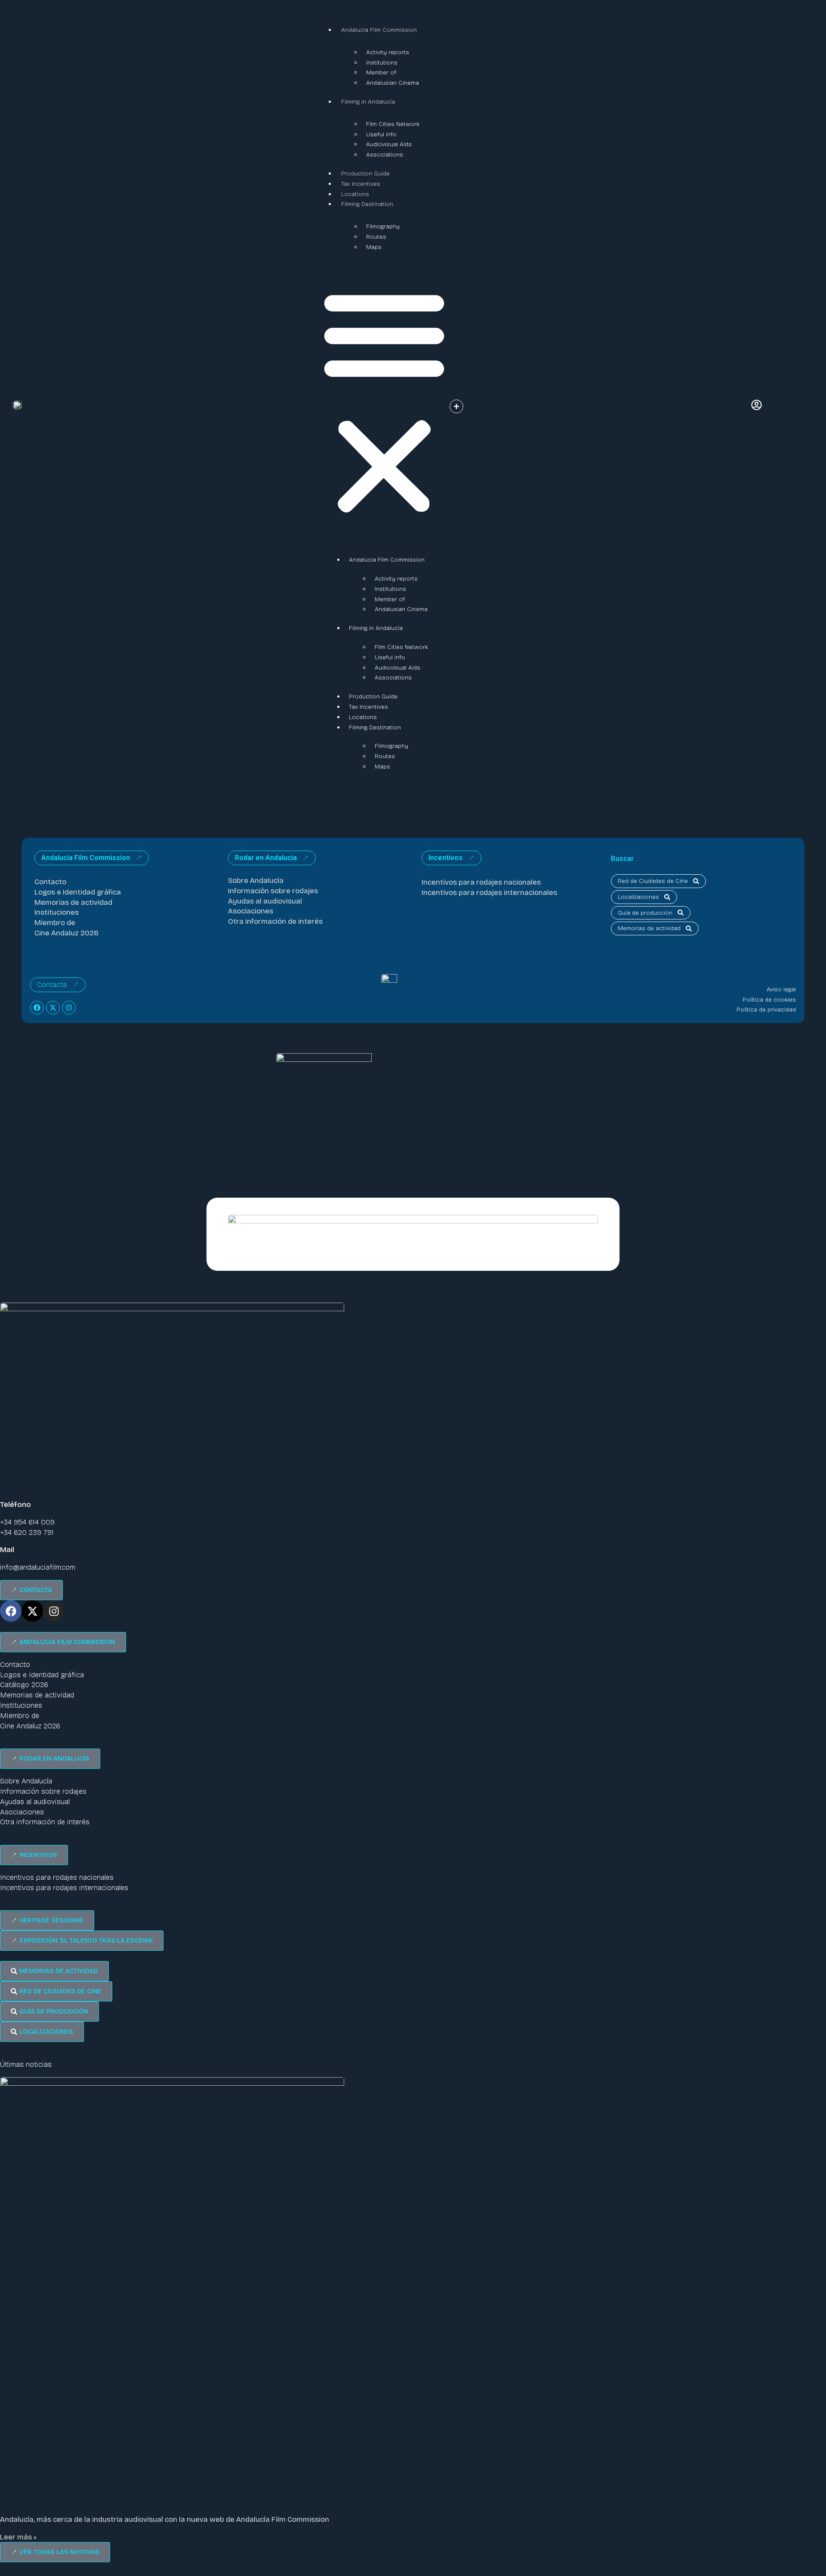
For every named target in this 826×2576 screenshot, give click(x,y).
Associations (385, 155)
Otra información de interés (275, 921)
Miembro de (55, 923)
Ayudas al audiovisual (265, 901)
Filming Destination (367, 204)
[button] (384, 402)
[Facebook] (37, 1008)
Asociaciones (251, 911)
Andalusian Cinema (393, 83)
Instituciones (57, 912)
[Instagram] (69, 1008)
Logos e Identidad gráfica (78, 892)
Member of (381, 72)
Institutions (382, 63)
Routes (376, 237)
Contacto (50, 882)
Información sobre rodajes (273, 891)
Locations (355, 194)
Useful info (381, 134)
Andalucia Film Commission (379, 30)
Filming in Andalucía (368, 102)
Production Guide (365, 174)
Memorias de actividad (73, 902)
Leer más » (18, 2537)
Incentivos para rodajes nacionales (481, 882)
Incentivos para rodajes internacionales (489, 893)
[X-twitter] (53, 1008)
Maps (374, 247)
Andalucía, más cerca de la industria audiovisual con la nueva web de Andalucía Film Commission (165, 2519)
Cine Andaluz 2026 (66, 933)
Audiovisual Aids (389, 144)
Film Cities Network (393, 124)
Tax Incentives (361, 184)
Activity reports (388, 52)
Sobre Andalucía (256, 881)
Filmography (383, 226)
